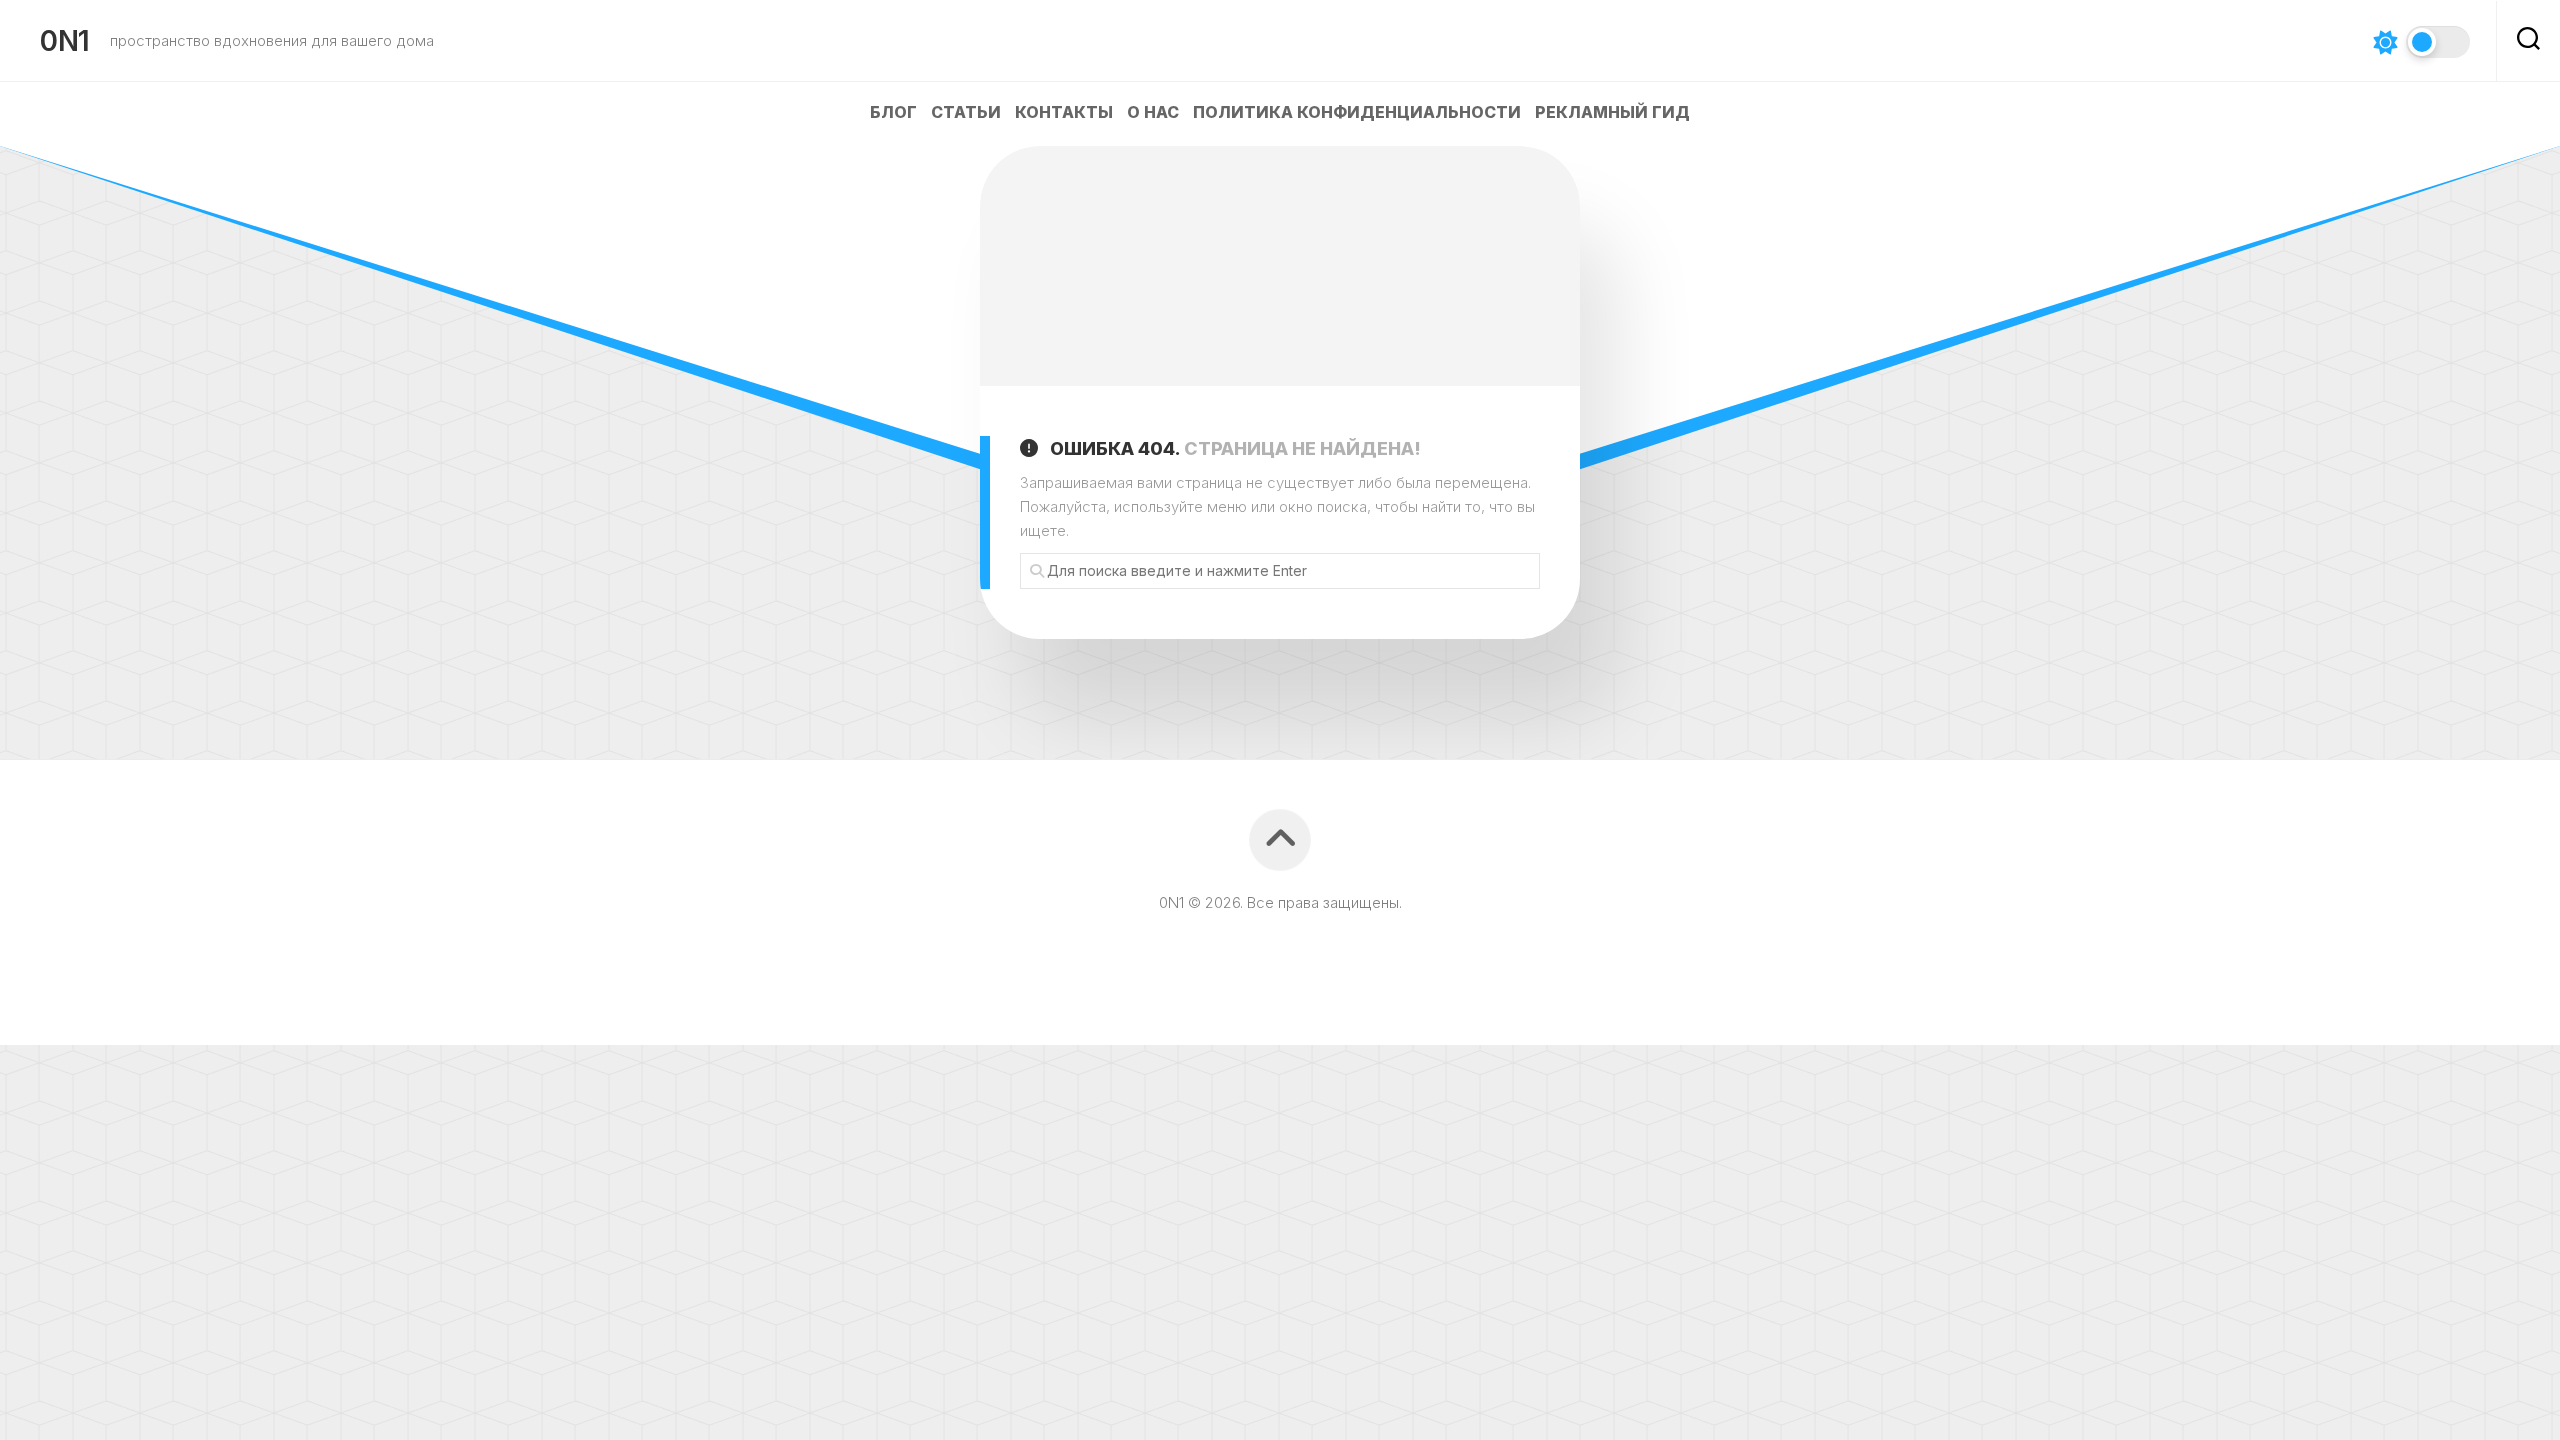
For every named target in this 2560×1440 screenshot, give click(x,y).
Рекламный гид (1612, 112)
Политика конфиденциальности (1357, 112)
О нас (1153, 112)
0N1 (65, 41)
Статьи (966, 112)
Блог (893, 112)
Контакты (1064, 112)
